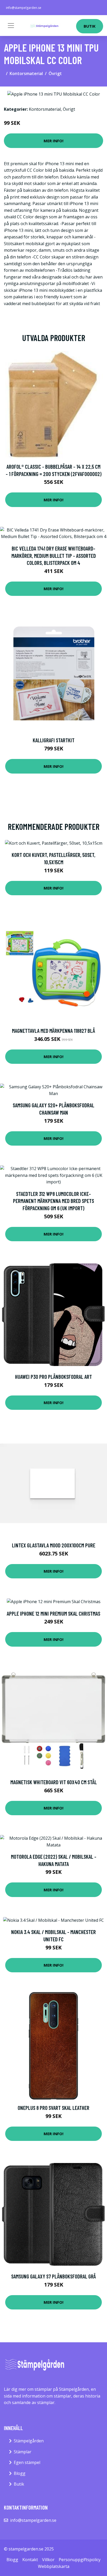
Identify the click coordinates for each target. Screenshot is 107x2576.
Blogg (20, 2473)
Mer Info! (53, 141)
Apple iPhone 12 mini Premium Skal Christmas (53, 1613)
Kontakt (30, 2560)
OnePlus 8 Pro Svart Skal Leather (53, 2108)
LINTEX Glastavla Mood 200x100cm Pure (54, 1545)
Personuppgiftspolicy (80, 2560)
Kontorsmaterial (26, 73)
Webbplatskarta (54, 2566)
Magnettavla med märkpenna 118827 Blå (53, 1031)
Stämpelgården (29, 2441)
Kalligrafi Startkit (54, 740)
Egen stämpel (27, 2462)
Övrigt (55, 73)
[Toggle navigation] (11, 26)
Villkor (48, 2560)
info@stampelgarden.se (24, 8)
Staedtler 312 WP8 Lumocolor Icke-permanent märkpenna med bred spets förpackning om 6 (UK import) (53, 1201)
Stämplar (23, 2452)
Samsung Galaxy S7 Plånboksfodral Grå (53, 2276)
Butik (90, 26)
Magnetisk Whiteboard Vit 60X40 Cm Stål (54, 1782)
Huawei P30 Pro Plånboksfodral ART (53, 1377)
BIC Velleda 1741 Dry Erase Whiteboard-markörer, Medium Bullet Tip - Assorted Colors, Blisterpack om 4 (54, 555)
